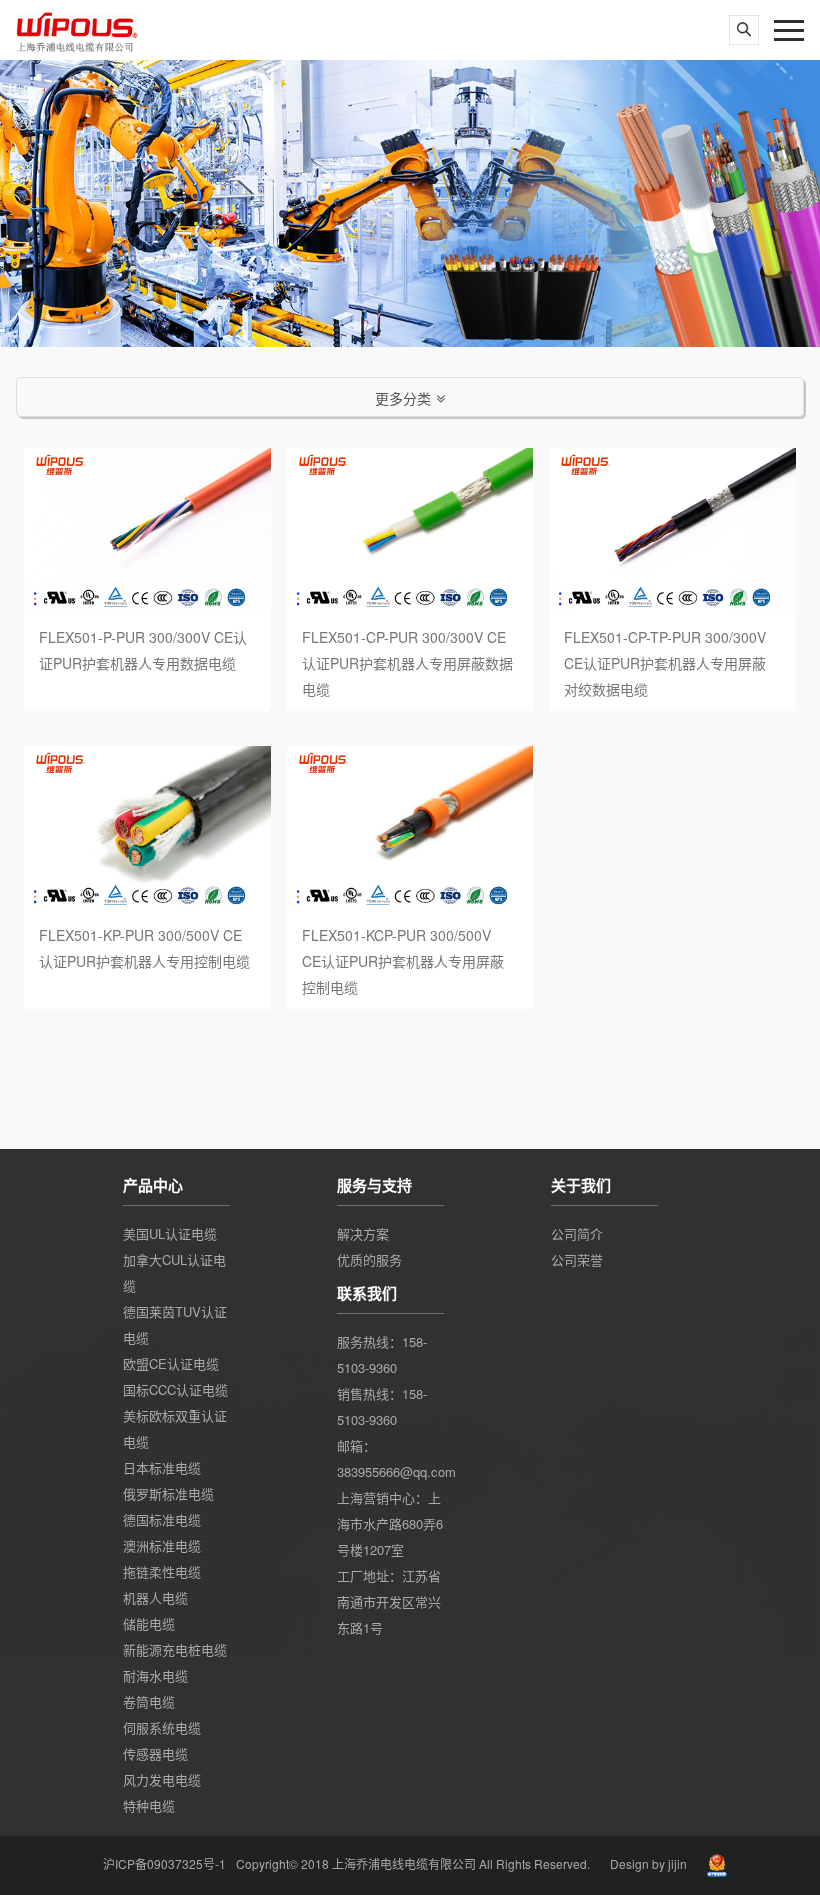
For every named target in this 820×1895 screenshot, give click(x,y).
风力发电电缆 (162, 1779)
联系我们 (367, 1293)
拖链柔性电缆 (162, 1571)
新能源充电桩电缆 (175, 1649)
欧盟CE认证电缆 (171, 1363)
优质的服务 (369, 1259)
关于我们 (581, 1185)
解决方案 (363, 1233)
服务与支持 (374, 1185)
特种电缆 (149, 1805)
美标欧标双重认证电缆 (175, 1428)
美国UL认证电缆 (170, 1233)
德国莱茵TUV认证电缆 (175, 1324)
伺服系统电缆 (162, 1727)
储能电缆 (149, 1623)
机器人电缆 (155, 1597)
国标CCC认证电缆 (175, 1389)
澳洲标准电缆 (162, 1545)
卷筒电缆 (149, 1701)
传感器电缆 (155, 1753)
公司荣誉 (577, 1259)
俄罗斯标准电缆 (168, 1493)
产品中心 (153, 1185)
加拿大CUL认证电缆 (174, 1272)
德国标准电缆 (162, 1519)
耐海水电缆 (155, 1675)
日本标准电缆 (162, 1467)
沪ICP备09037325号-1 (164, 1863)
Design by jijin (648, 1863)
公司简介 (577, 1233)
